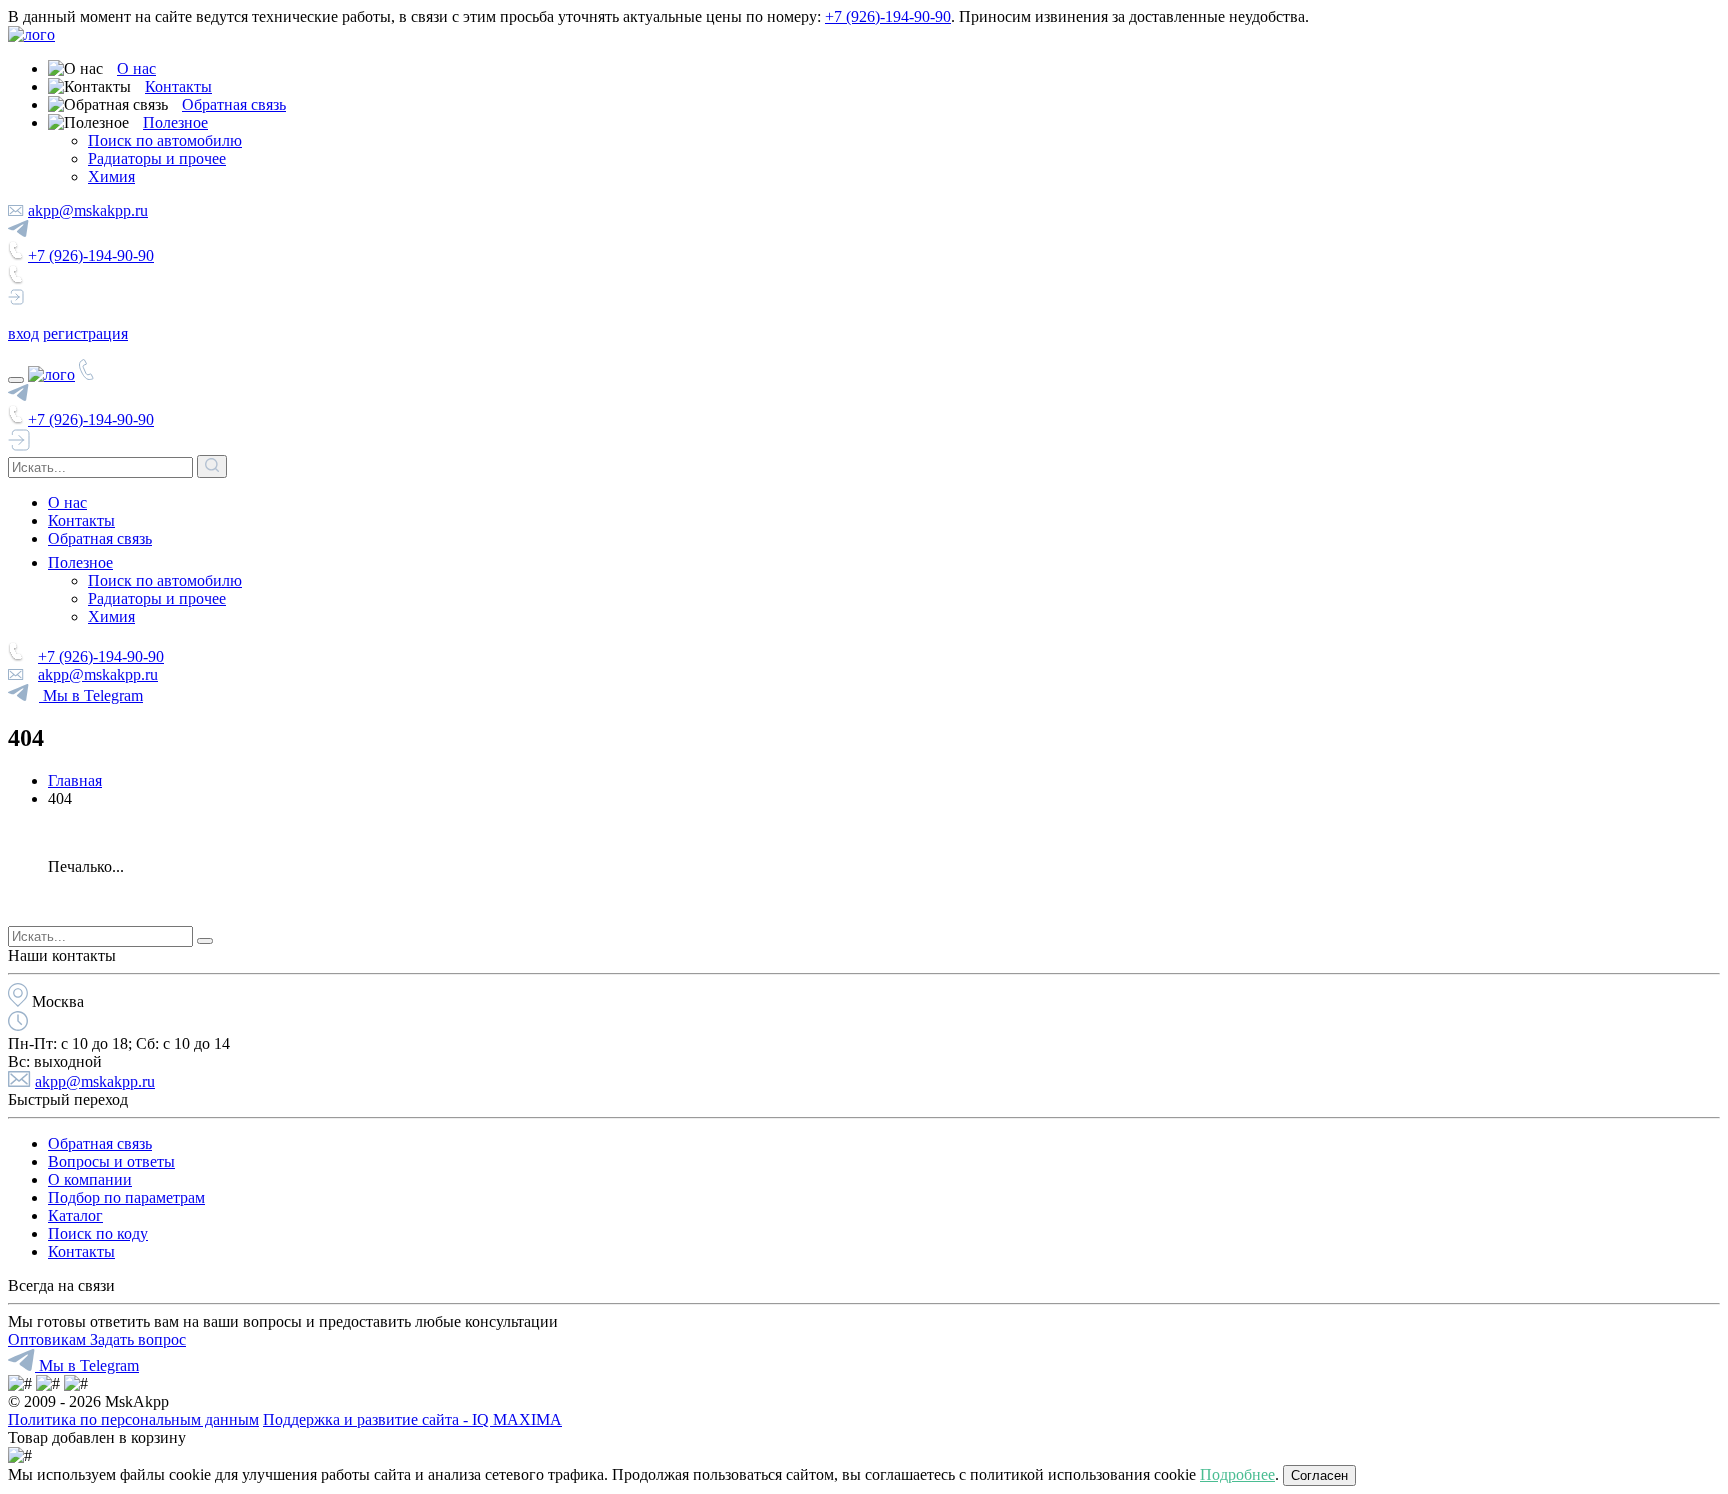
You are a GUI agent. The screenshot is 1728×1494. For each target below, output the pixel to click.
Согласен (1319, 1475)
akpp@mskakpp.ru (88, 210)
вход (23, 333)
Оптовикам (49, 1339)
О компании (90, 1179)
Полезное (175, 122)
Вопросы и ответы (111, 1161)
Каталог (75, 1215)
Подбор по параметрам (126, 1197)
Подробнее (1237, 1474)
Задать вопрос (138, 1339)
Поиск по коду (98, 1233)
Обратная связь (234, 104)
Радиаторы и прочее (157, 158)
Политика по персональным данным (133, 1419)
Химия (111, 176)
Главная (75, 780)
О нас (136, 68)
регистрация (85, 333)
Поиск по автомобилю (165, 140)
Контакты (178, 86)
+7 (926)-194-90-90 (888, 16)
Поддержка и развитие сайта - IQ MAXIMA (412, 1419)
